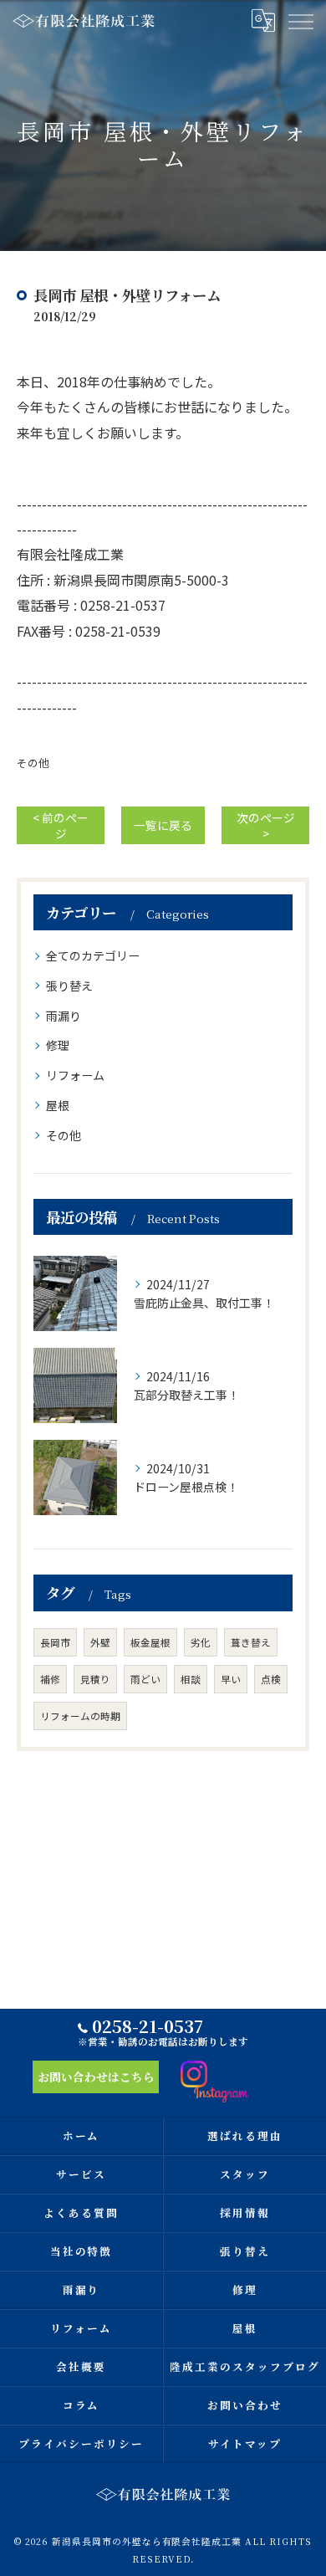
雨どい (145, 1679)
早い (231, 1679)
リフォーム (75, 1075)
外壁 (100, 1642)
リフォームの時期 (80, 1716)
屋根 (58, 1105)
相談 (191, 1679)
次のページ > (266, 825)
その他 (33, 763)
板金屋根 (150, 1642)
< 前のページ (61, 825)
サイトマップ (245, 2443)
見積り (95, 1679)
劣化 (201, 1642)
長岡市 (55, 1642)
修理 (58, 1045)
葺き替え (251, 1642)
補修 (50, 1679)
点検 (271, 1679)
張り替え (69, 986)
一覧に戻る (163, 825)
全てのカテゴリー (93, 955)
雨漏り (64, 1016)
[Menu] (300, 21)
